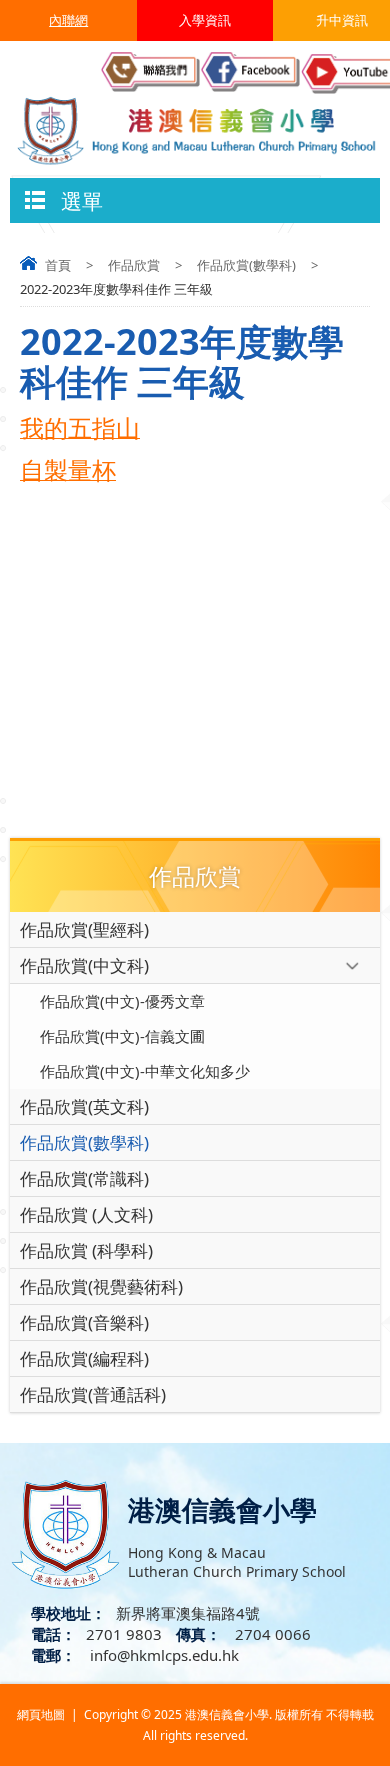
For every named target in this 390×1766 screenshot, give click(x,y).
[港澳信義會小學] (195, 129)
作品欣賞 (134, 265)
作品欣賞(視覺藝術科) (101, 1286)
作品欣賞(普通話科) (93, 1394)
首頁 (58, 265)
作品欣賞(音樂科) (84, 1322)
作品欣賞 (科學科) (86, 1250)
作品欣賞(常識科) (84, 1178)
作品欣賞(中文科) (84, 965)
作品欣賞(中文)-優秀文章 (122, 1001)
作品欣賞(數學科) (246, 265)
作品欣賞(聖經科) (84, 929)
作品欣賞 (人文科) (86, 1214)
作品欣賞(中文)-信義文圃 (122, 1036)
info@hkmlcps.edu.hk (162, 1655)
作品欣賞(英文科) (84, 1106)
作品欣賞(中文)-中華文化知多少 (145, 1071)
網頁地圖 (41, 1714)
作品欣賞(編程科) (84, 1358)
